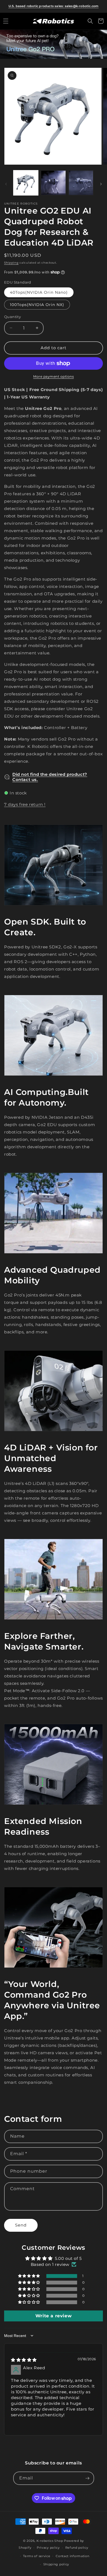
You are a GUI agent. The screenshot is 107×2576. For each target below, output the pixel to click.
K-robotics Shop (50, 2541)
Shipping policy (56, 2564)
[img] (24, 2360)
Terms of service (37, 2556)
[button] (6, 21)
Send (21, 2225)
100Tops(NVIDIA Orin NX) (37, 305)
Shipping (11, 263)
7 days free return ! (25, 804)
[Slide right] (101, 184)
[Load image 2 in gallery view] (53, 183)
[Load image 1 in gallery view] (26, 183)
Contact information (72, 2556)
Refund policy (77, 2548)
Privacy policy (48, 2548)
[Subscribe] (88, 2478)
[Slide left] (6, 184)
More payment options (54, 376)
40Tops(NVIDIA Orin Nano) (39, 292)
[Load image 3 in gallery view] (81, 183)
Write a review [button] (54, 2316)
